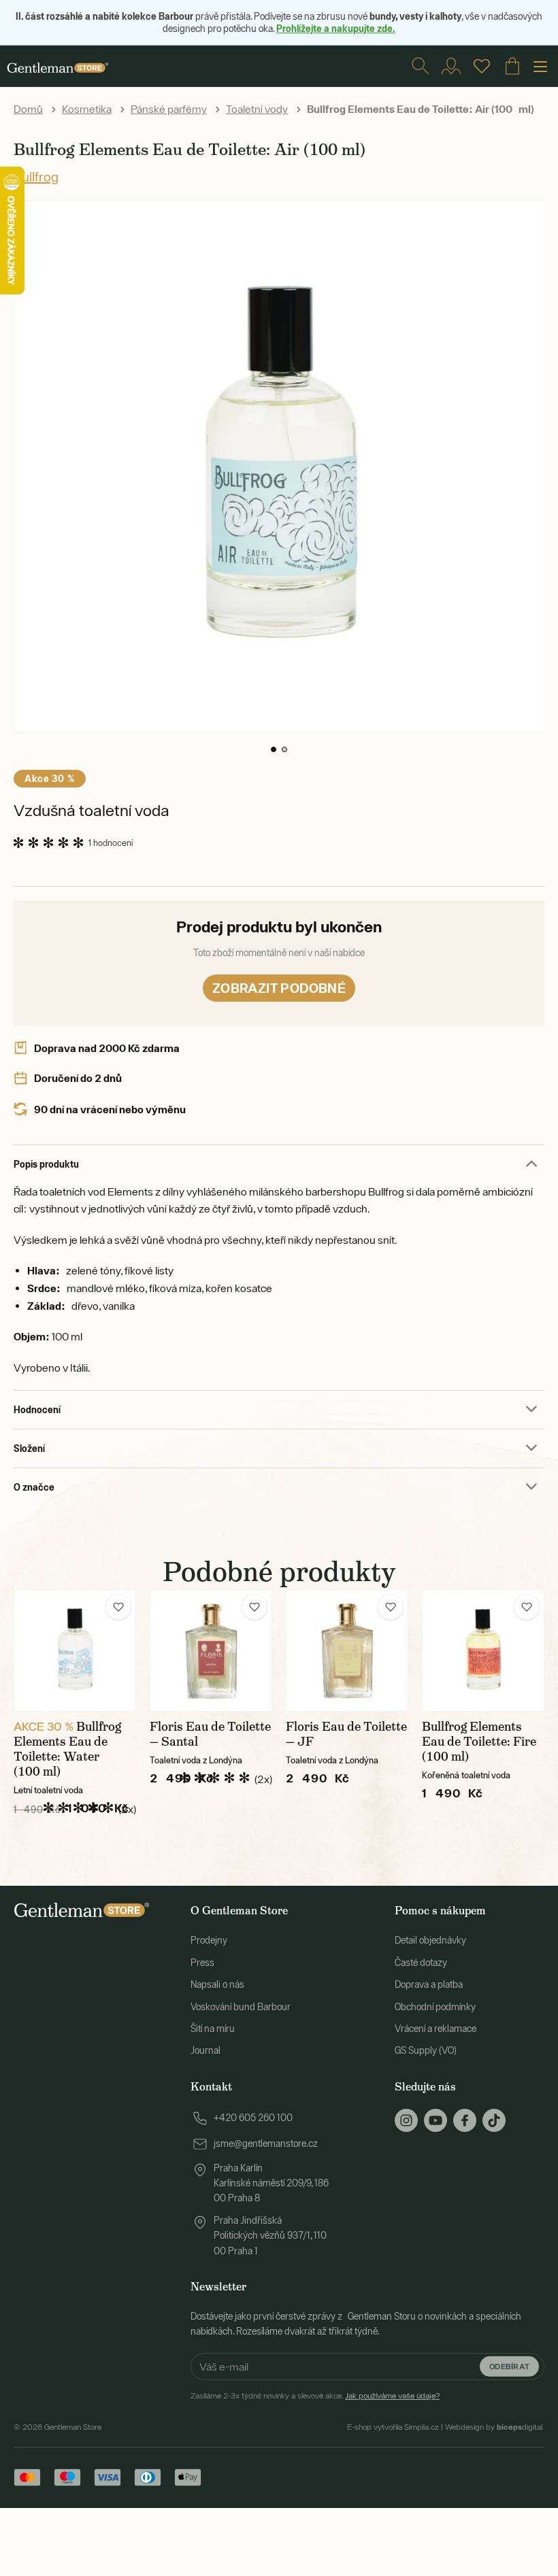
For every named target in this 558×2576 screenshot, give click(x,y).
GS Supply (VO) (426, 2050)
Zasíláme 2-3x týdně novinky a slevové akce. (315, 2396)
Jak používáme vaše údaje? (392, 2396)
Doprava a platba (429, 1984)
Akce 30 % (50, 778)
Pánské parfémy (169, 109)
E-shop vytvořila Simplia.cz (393, 2427)
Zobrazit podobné (279, 988)
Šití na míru (213, 2029)
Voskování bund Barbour (241, 2007)
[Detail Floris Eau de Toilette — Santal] (211, 1650)
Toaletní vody (257, 109)
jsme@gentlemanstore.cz (266, 2143)
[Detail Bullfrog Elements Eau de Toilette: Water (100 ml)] (75, 1650)
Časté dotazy (421, 1963)
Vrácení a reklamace (436, 2029)
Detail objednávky (430, 1940)
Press (202, 1963)
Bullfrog (36, 176)
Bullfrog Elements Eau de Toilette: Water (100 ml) (67, 1749)
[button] (274, 749)
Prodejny (209, 1940)
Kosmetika (87, 109)
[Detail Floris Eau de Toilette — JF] (347, 1650)
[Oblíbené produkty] (482, 66)
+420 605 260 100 (253, 2118)
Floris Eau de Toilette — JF (346, 1734)
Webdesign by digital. (495, 2427)
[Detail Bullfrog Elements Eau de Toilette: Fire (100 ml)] (483, 1650)
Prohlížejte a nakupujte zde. (336, 28)
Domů (28, 109)
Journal (206, 2050)
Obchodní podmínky (435, 2007)
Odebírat (509, 2366)
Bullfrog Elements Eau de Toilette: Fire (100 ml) (479, 1742)
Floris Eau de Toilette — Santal (210, 1734)
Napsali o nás (217, 1984)
